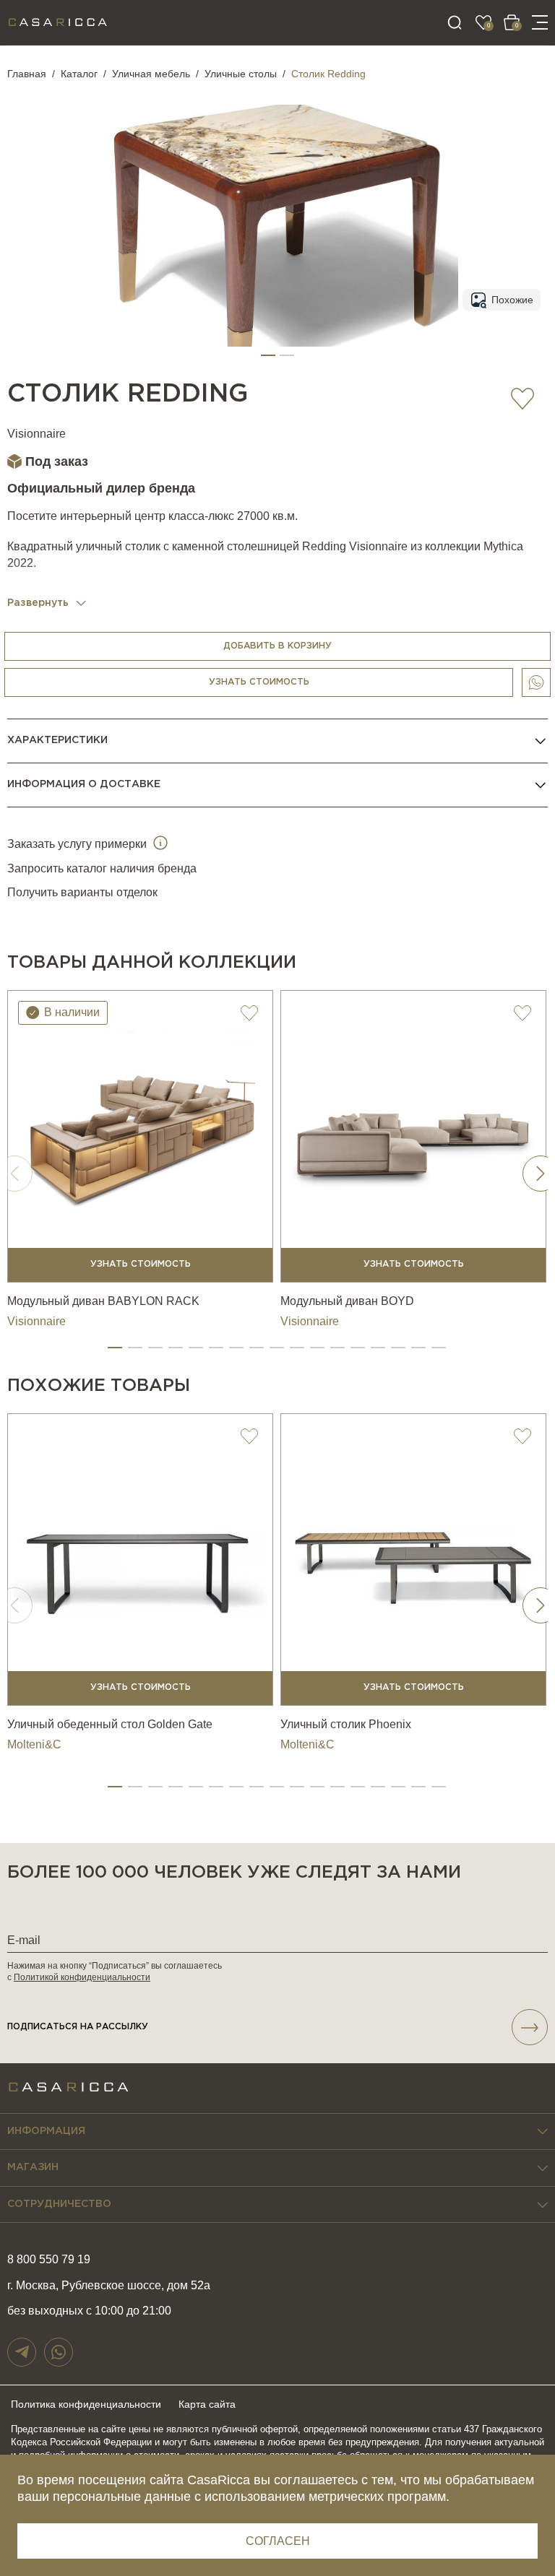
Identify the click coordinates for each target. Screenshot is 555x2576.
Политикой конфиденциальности (82, 1977)
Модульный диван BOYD (347, 1301)
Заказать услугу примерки (78, 844)
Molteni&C (34, 1744)
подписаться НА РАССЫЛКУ (78, 2027)
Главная (27, 74)
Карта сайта (207, 2404)
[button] (268, 355)
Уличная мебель (151, 74)
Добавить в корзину (277, 646)
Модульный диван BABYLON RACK (103, 1301)
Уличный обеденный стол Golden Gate (110, 1724)
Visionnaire (36, 434)
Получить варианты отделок (82, 892)
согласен (278, 2541)
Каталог (79, 74)
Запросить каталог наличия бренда (102, 868)
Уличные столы (241, 74)
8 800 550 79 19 (49, 2259)
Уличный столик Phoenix (346, 1724)
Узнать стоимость (259, 682)
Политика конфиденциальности (86, 2404)
